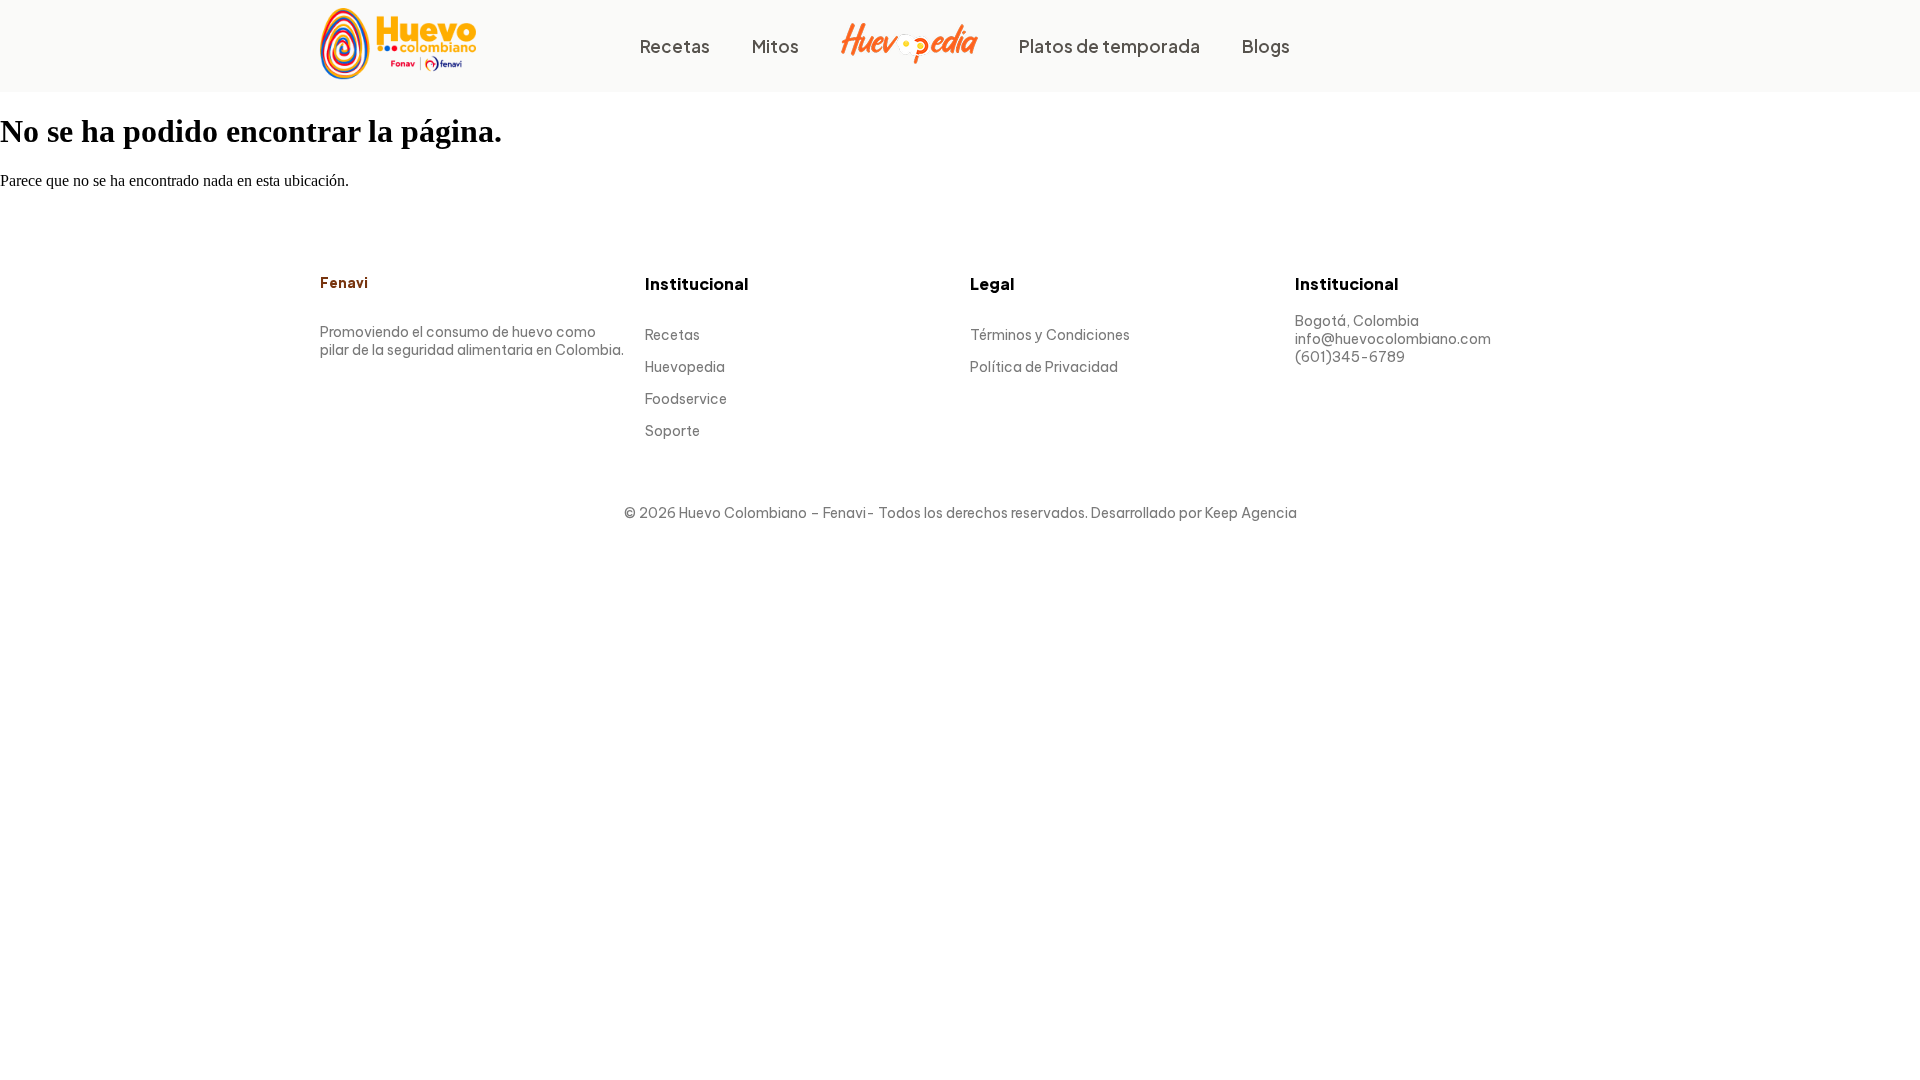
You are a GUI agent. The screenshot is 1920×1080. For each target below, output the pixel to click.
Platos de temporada (1109, 46)
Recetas (675, 46)
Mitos (775, 46)
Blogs (1266, 46)
